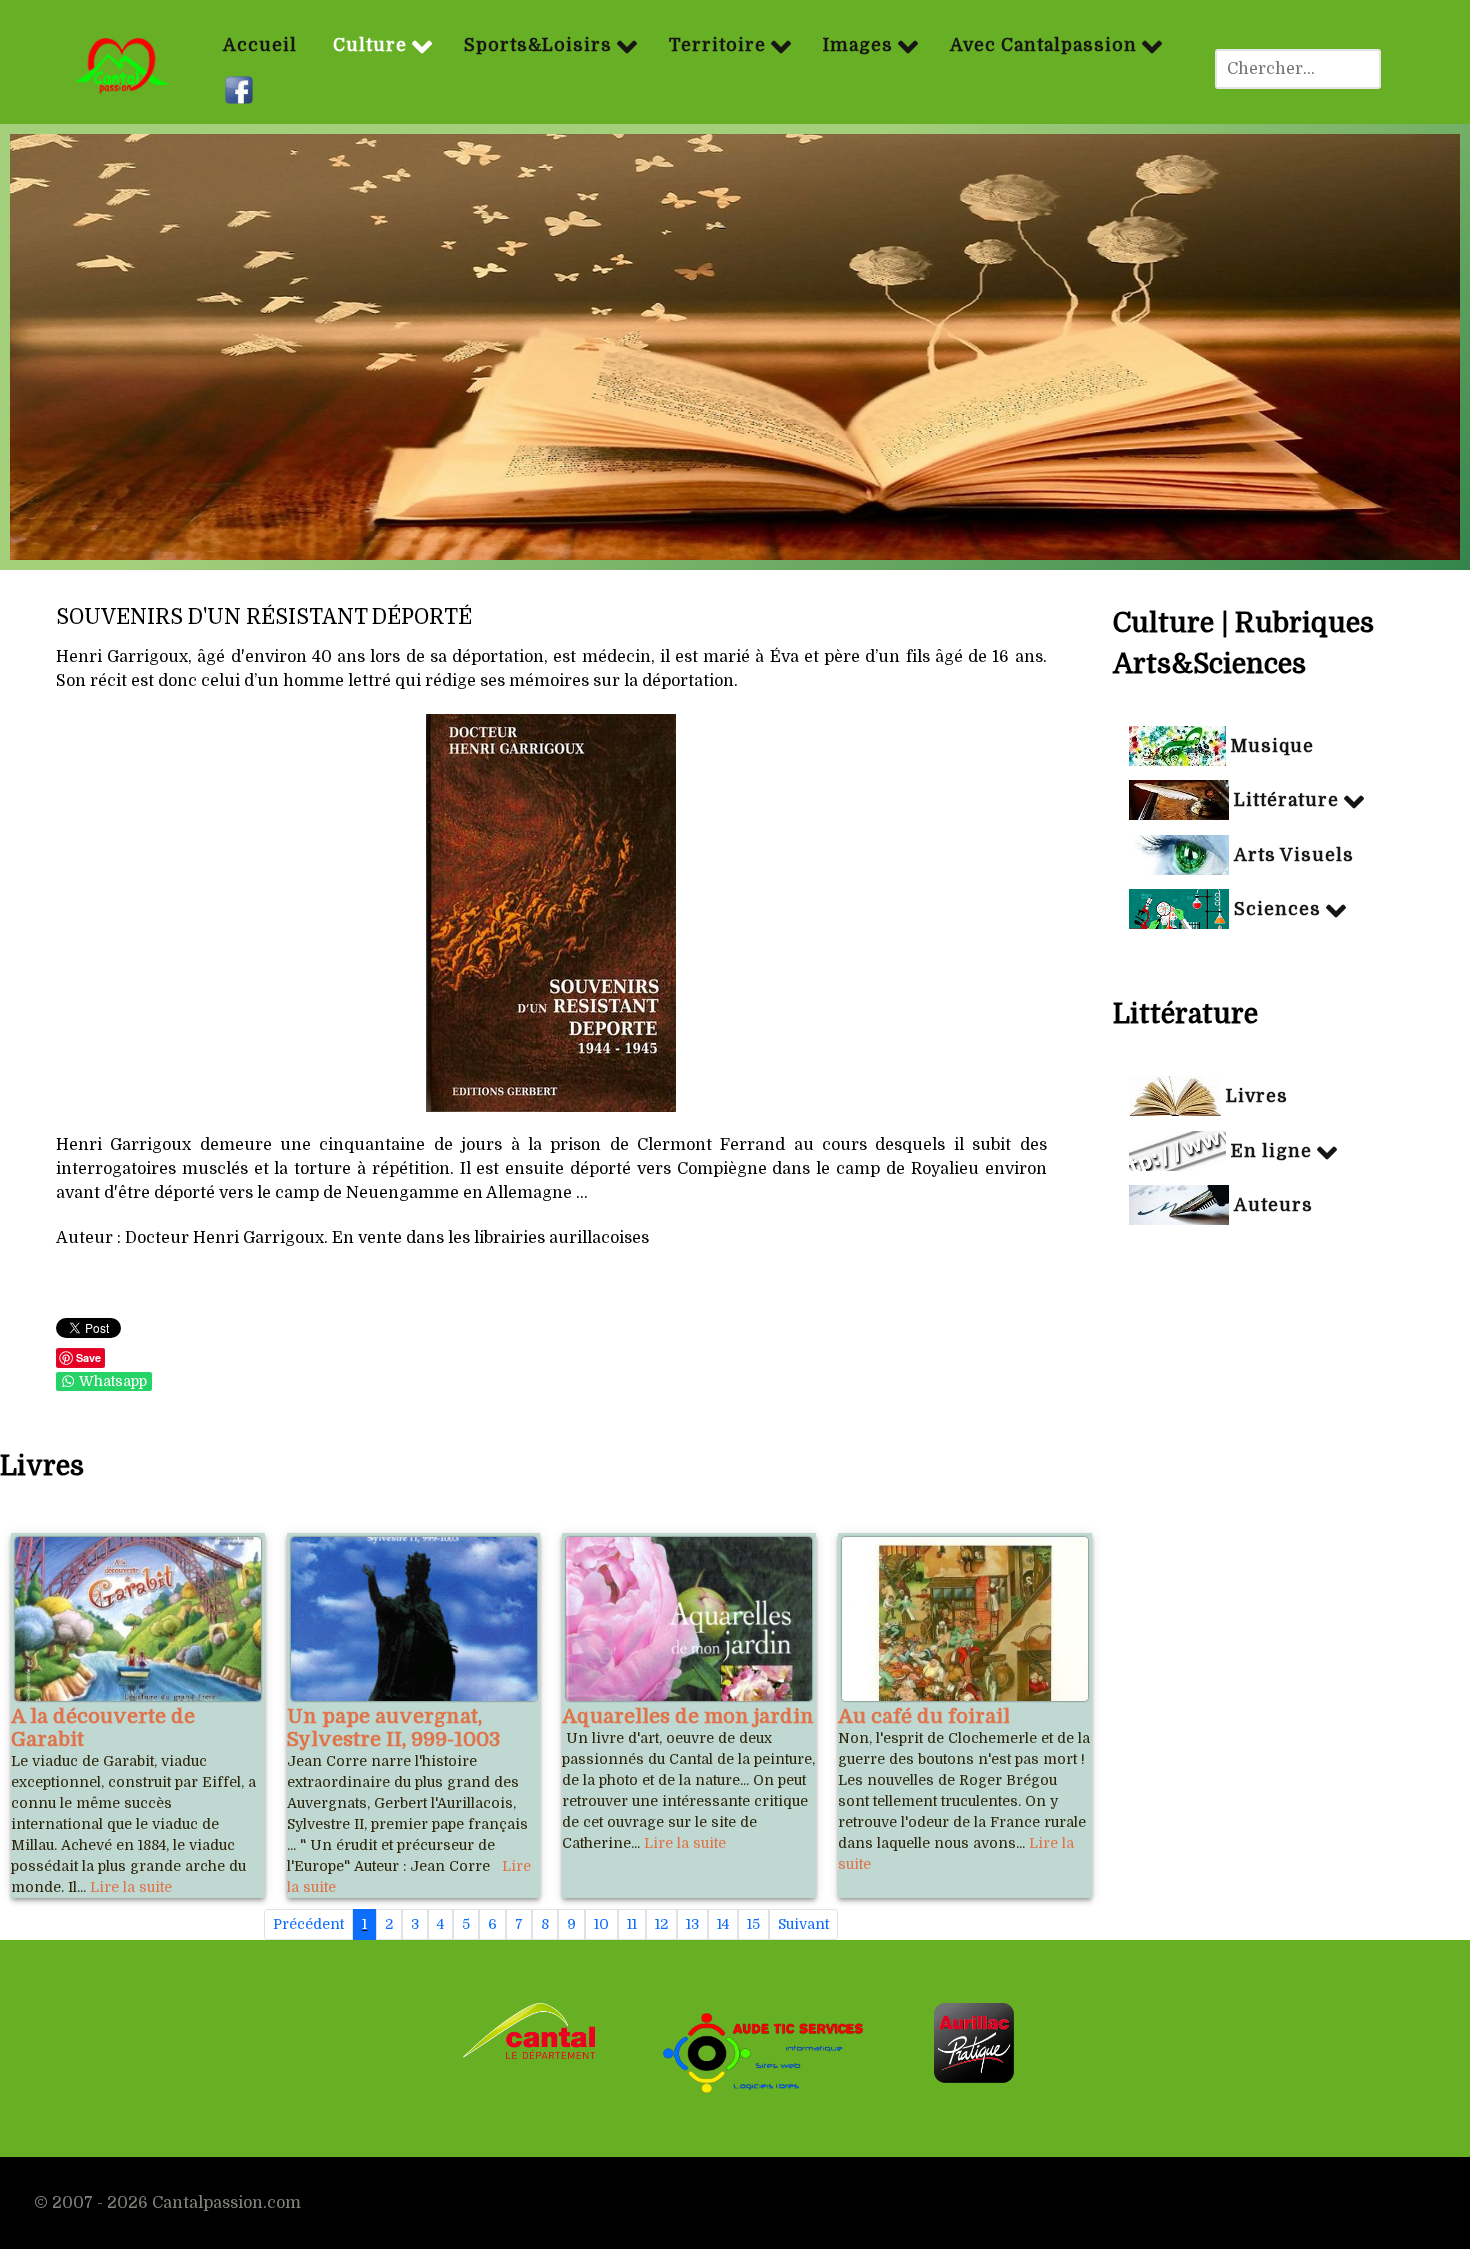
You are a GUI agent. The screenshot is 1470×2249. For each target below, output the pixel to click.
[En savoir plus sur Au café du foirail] (965, 1619)
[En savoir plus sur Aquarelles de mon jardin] (689, 1619)
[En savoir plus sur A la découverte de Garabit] (138, 1619)
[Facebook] (241, 91)
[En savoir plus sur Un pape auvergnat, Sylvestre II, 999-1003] (414, 1619)
